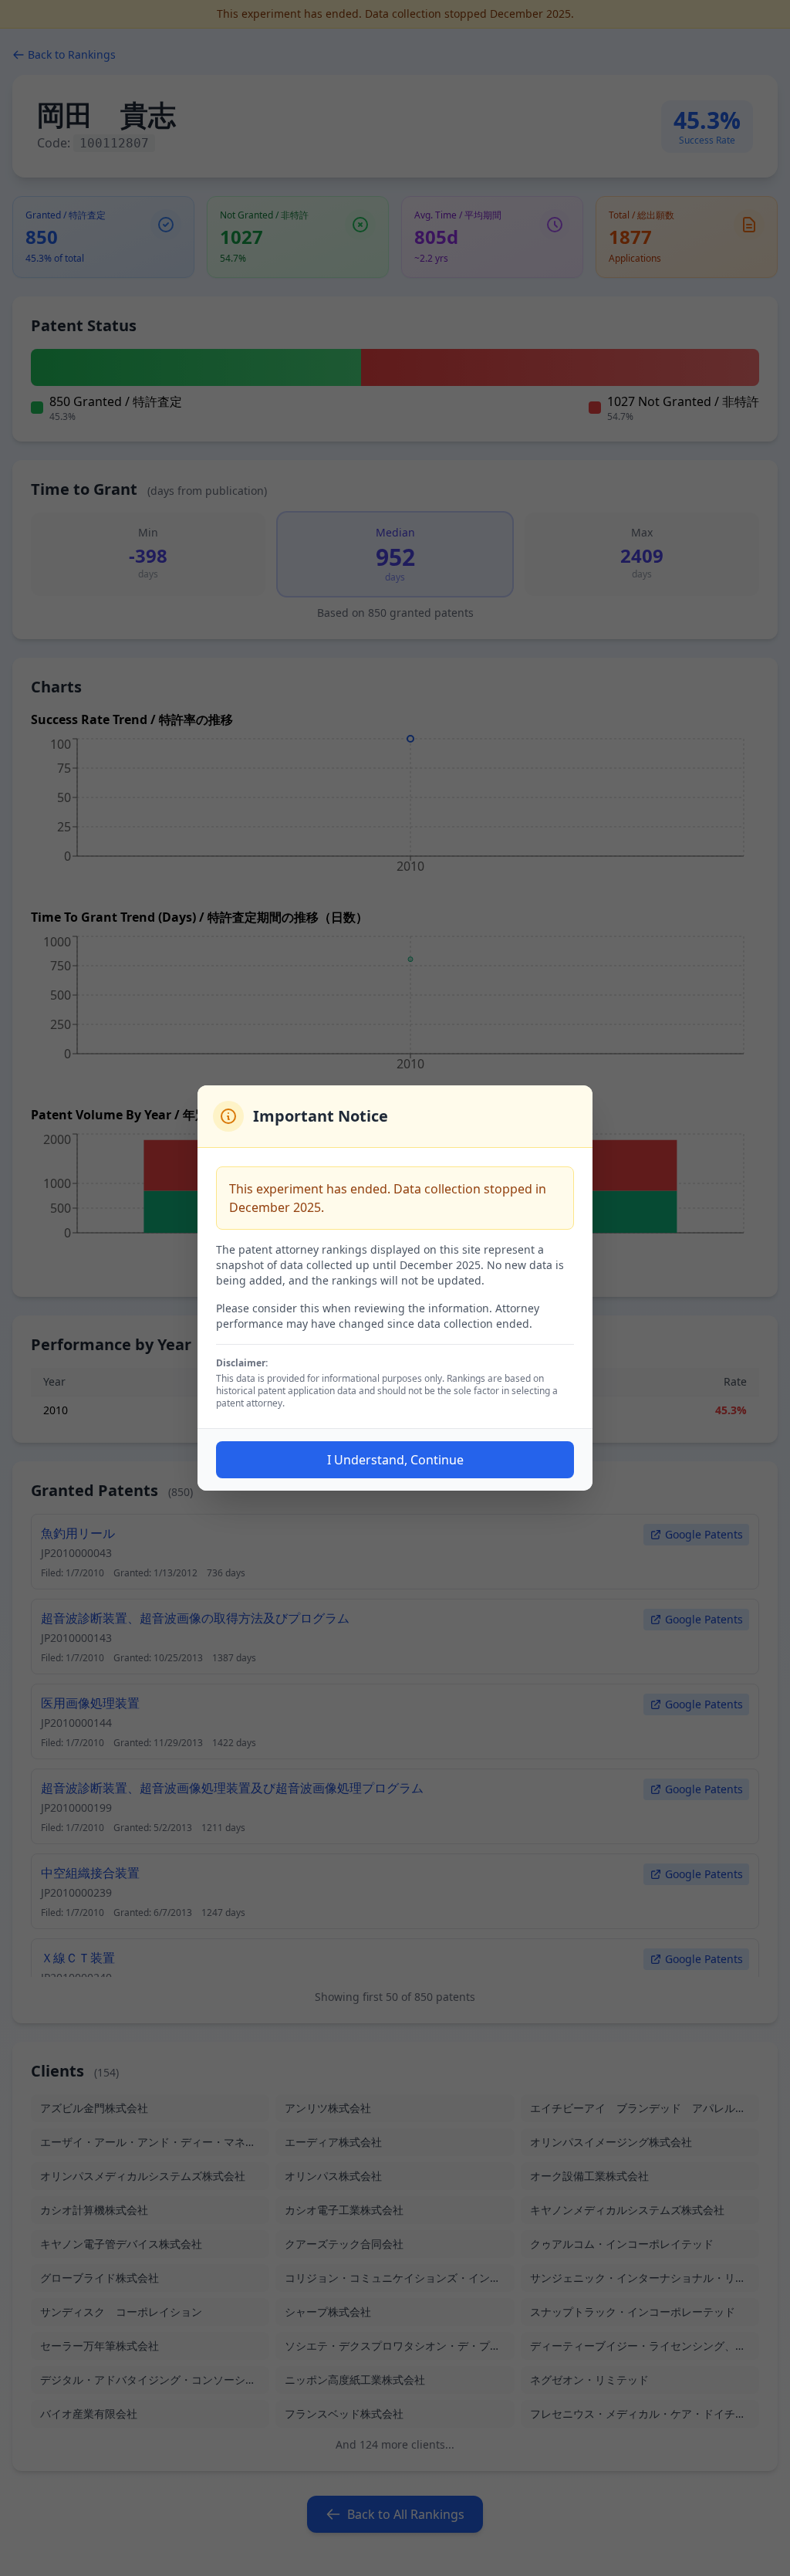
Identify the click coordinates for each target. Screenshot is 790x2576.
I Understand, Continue (395, 1460)
